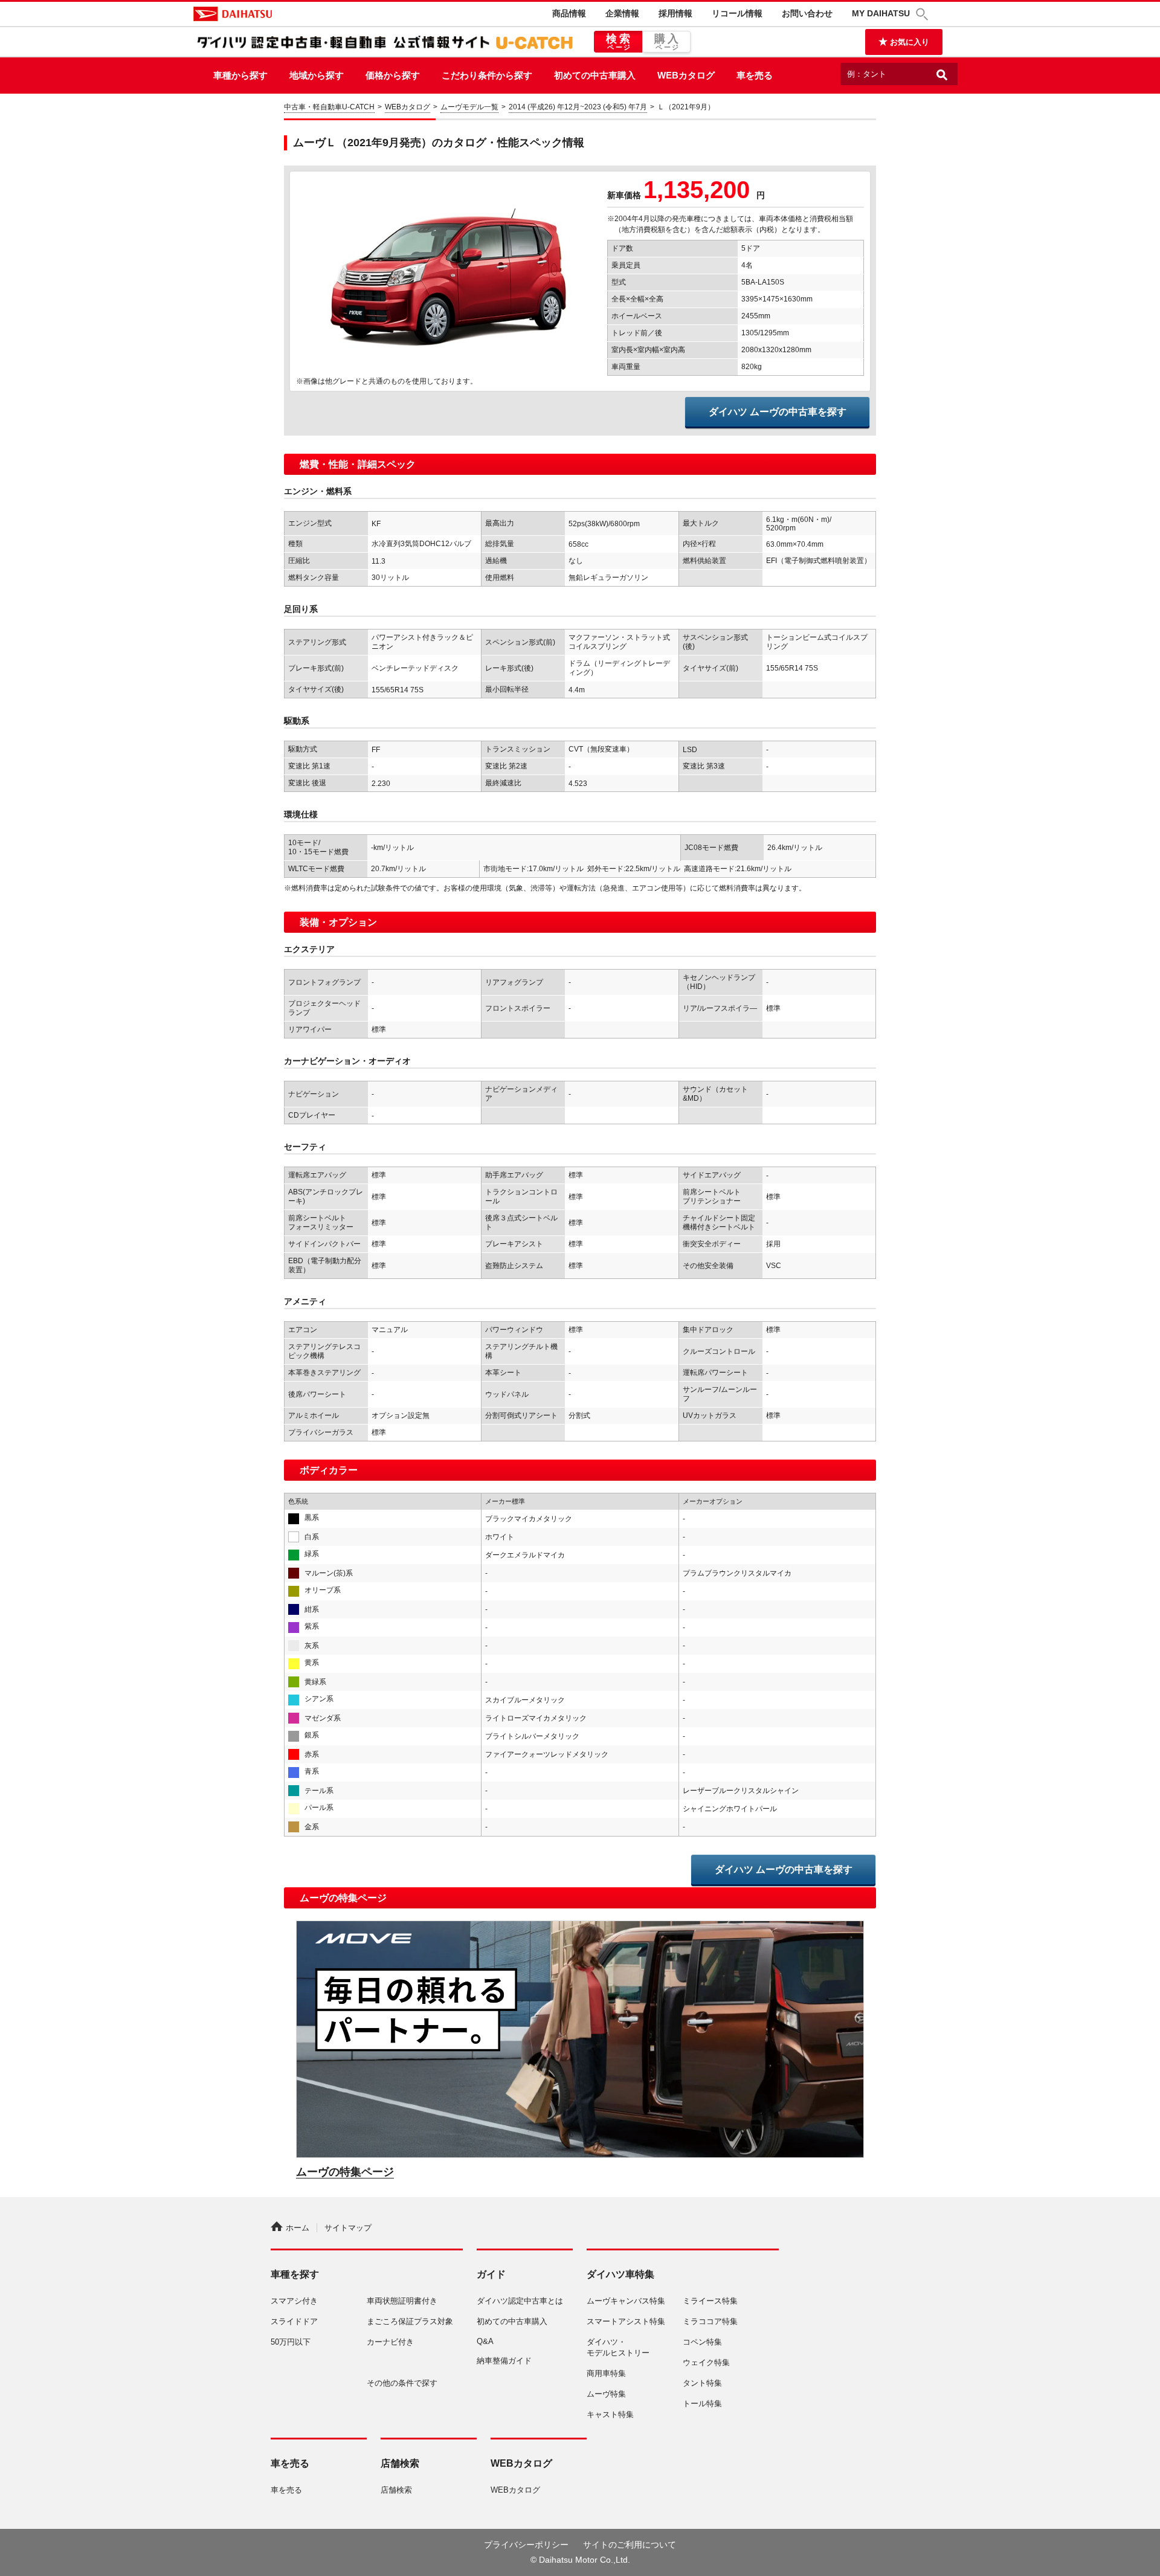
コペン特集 (702, 2342)
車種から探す (240, 75)
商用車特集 (606, 2373)
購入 (668, 42)
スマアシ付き (294, 2301)
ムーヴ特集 (606, 2394)
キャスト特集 (610, 2414)
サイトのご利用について (630, 2545)
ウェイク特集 (706, 2362)
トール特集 (702, 2404)
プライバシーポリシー (526, 2545)
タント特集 (702, 2383)
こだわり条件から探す (487, 75)
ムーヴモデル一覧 (469, 107)
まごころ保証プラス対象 (410, 2321)
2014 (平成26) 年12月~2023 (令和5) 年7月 (578, 107)
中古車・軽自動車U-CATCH (329, 107)
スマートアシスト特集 (626, 2321)
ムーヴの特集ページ (345, 2172)
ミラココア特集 (710, 2321)
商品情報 (569, 13)
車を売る (755, 75)
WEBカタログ (686, 75)
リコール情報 (737, 13)
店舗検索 (396, 2490)
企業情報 (622, 13)
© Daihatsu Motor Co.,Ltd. (580, 2560)
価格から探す (393, 75)
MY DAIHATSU (881, 13)
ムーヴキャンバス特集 (626, 2301)
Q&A (485, 2341)
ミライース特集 (710, 2301)
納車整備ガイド (504, 2361)
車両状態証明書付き (402, 2301)
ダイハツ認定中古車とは (520, 2301)
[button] (924, 14)
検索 (620, 42)
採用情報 (675, 13)
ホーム (298, 2228)
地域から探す (317, 75)
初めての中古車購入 (595, 75)
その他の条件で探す (402, 2383)
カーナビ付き (390, 2342)
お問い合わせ (807, 13)
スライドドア (294, 2321)
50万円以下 (291, 2342)
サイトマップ (348, 2228)
